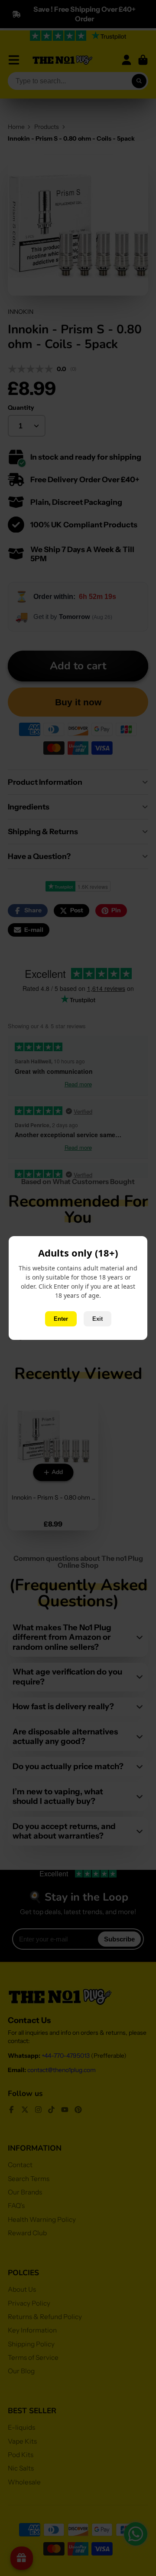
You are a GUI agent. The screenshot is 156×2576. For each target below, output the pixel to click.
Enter (61, 1319)
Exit (97, 1319)
